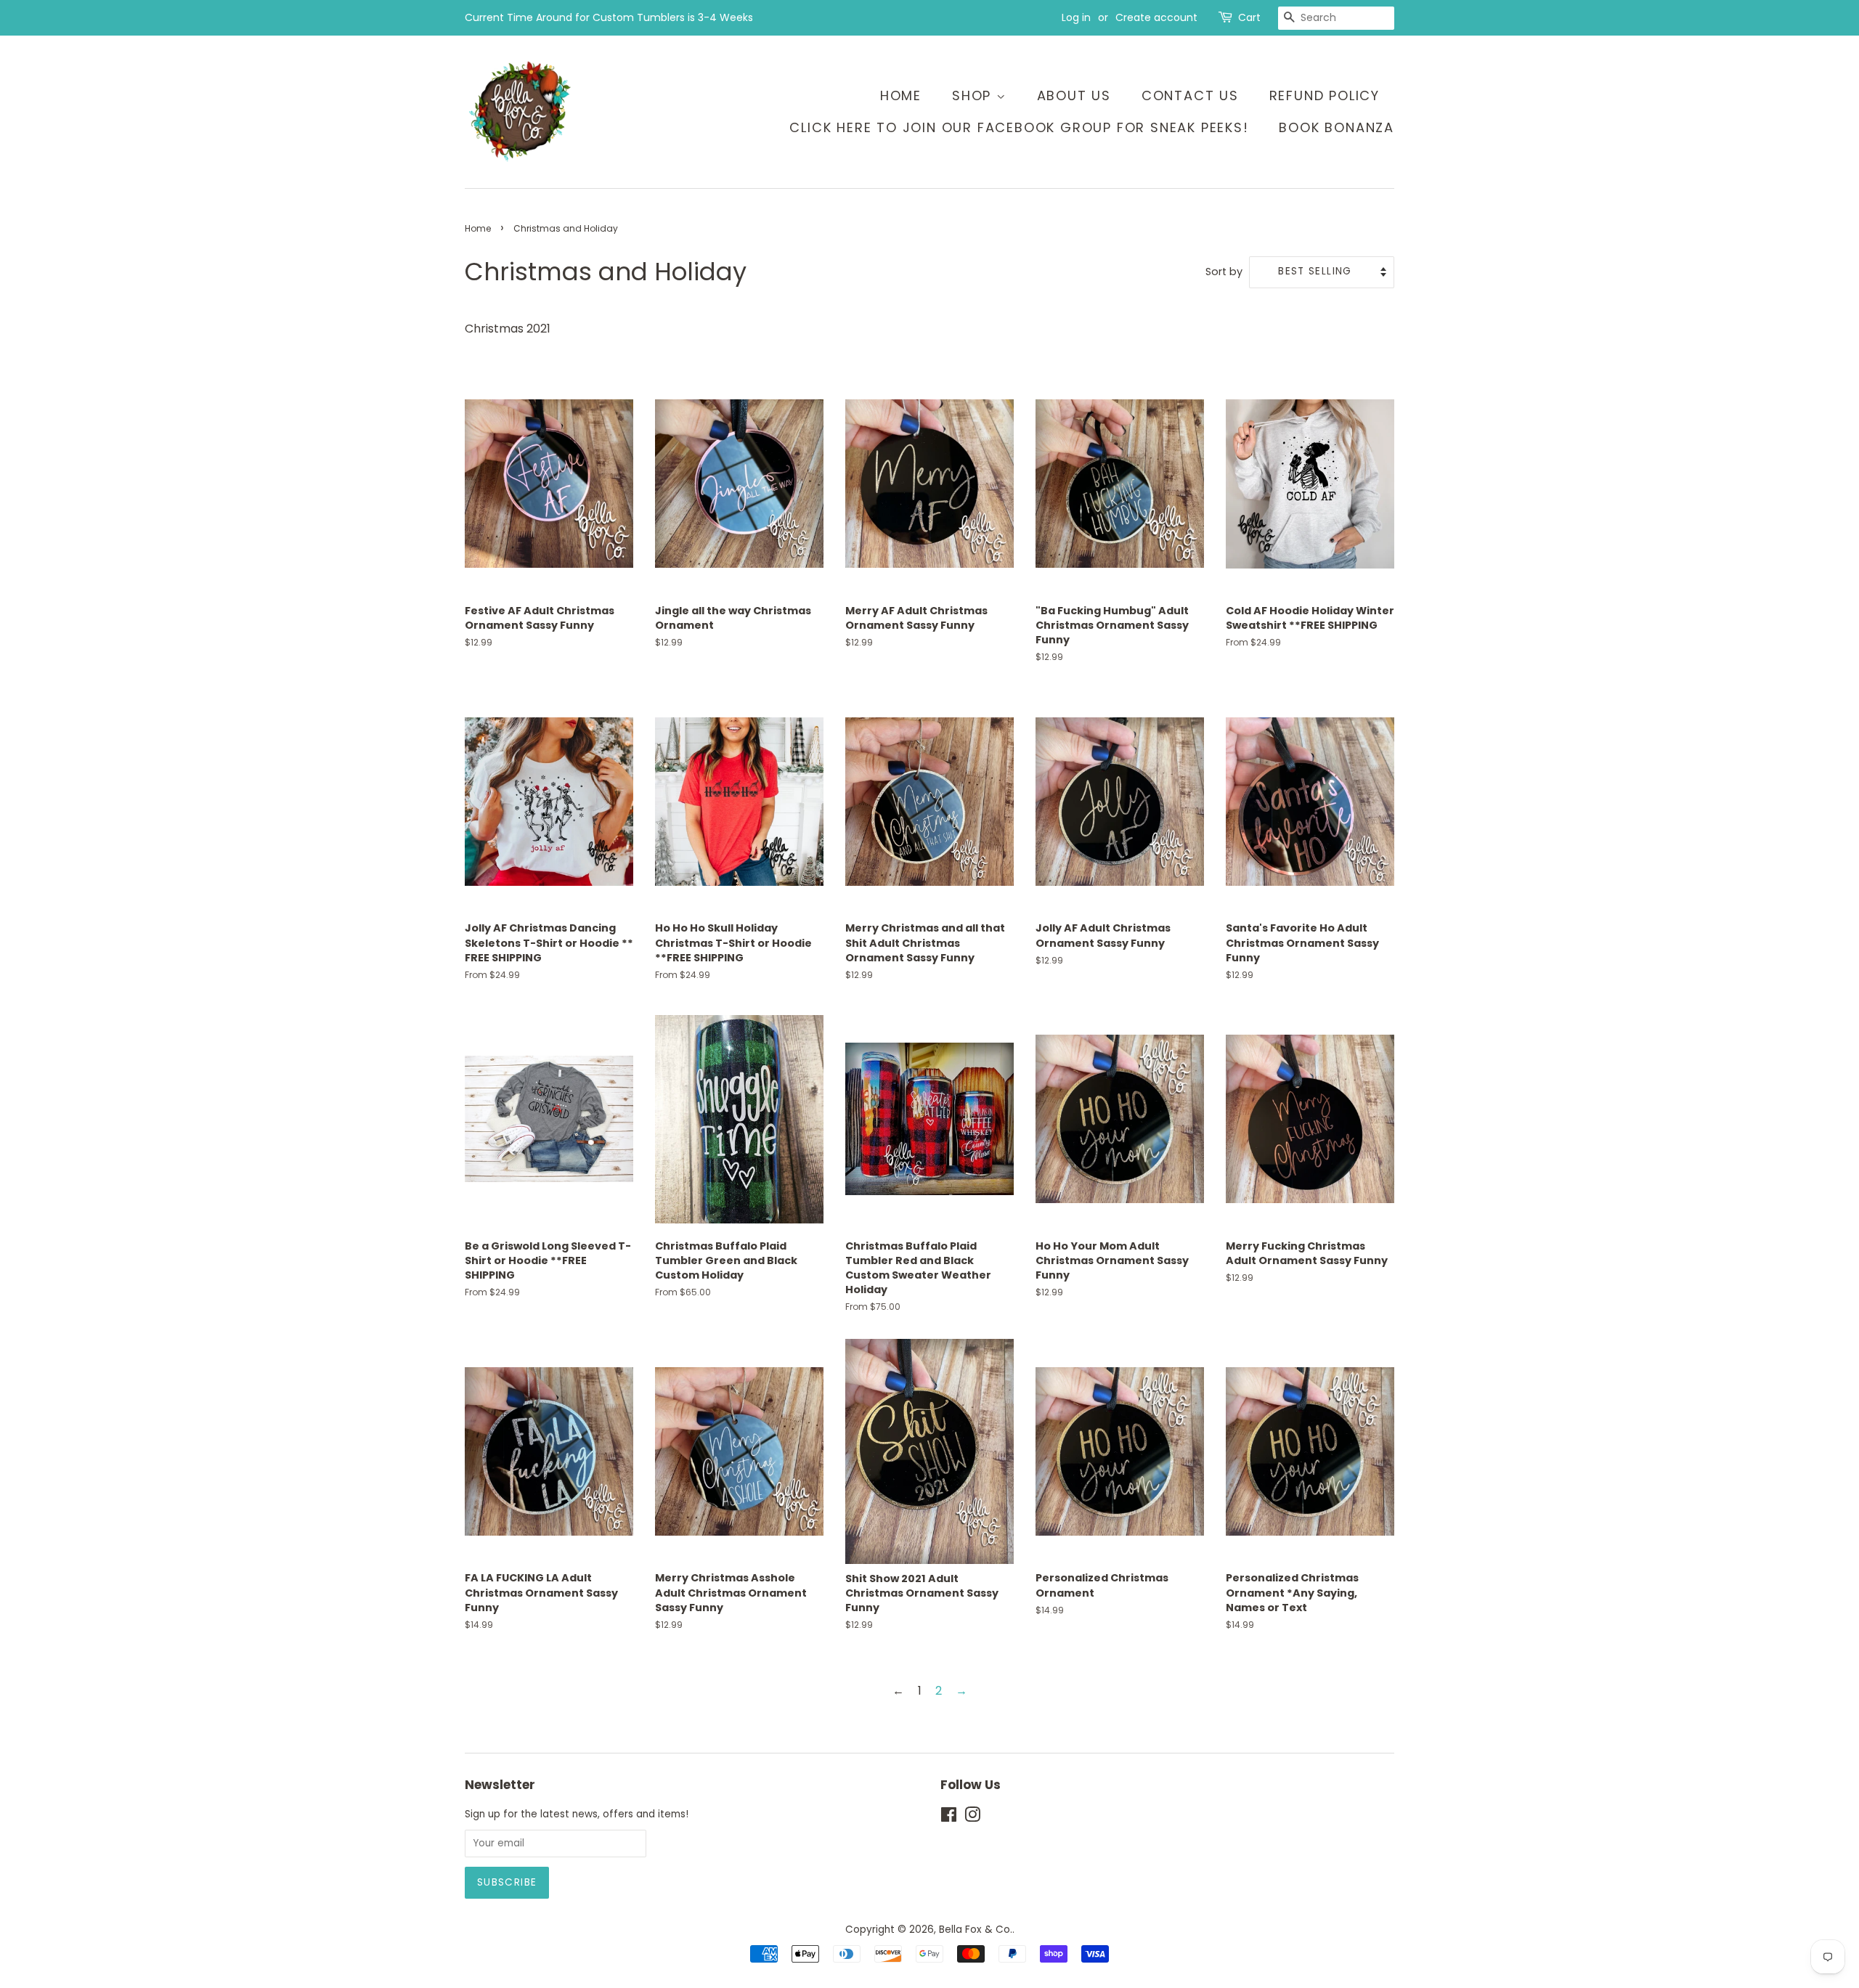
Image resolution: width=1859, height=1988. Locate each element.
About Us (1074, 95)
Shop (974, 95)
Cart (1249, 17)
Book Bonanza (1337, 127)
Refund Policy (1325, 95)
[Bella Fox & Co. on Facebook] (949, 1818)
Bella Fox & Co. (976, 1930)
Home (901, 95)
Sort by (1224, 272)
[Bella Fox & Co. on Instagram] (972, 1818)
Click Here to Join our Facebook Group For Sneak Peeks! (1019, 127)
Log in (1076, 17)
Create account (1156, 17)
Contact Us (1190, 95)
